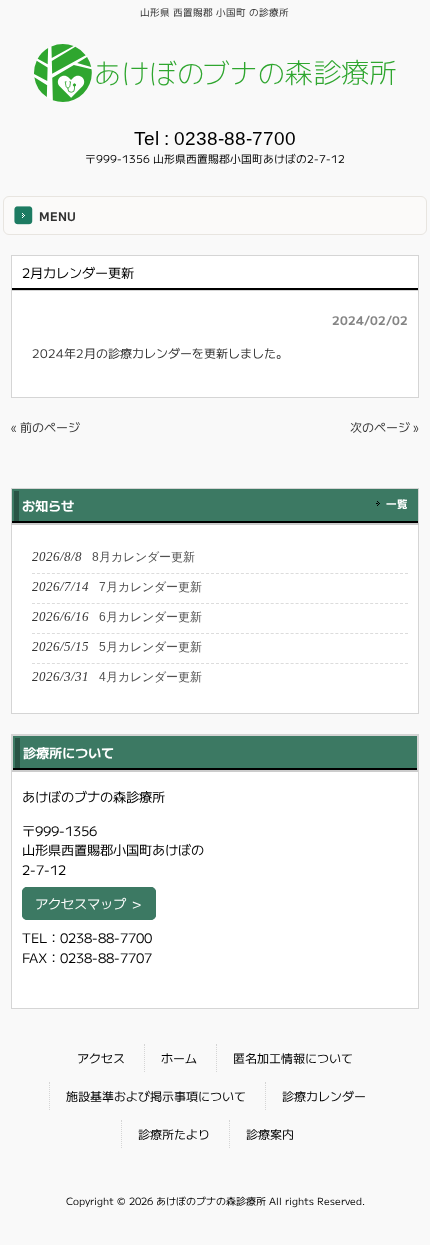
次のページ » (384, 426)
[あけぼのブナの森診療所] (215, 94)
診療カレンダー (150, 352)
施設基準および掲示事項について (156, 1095)
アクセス (101, 1057)
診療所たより (174, 1133)
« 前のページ (45, 426)
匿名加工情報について (293, 1057)
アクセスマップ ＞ (89, 903)
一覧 (397, 503)
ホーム (179, 1057)
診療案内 (270, 1133)
